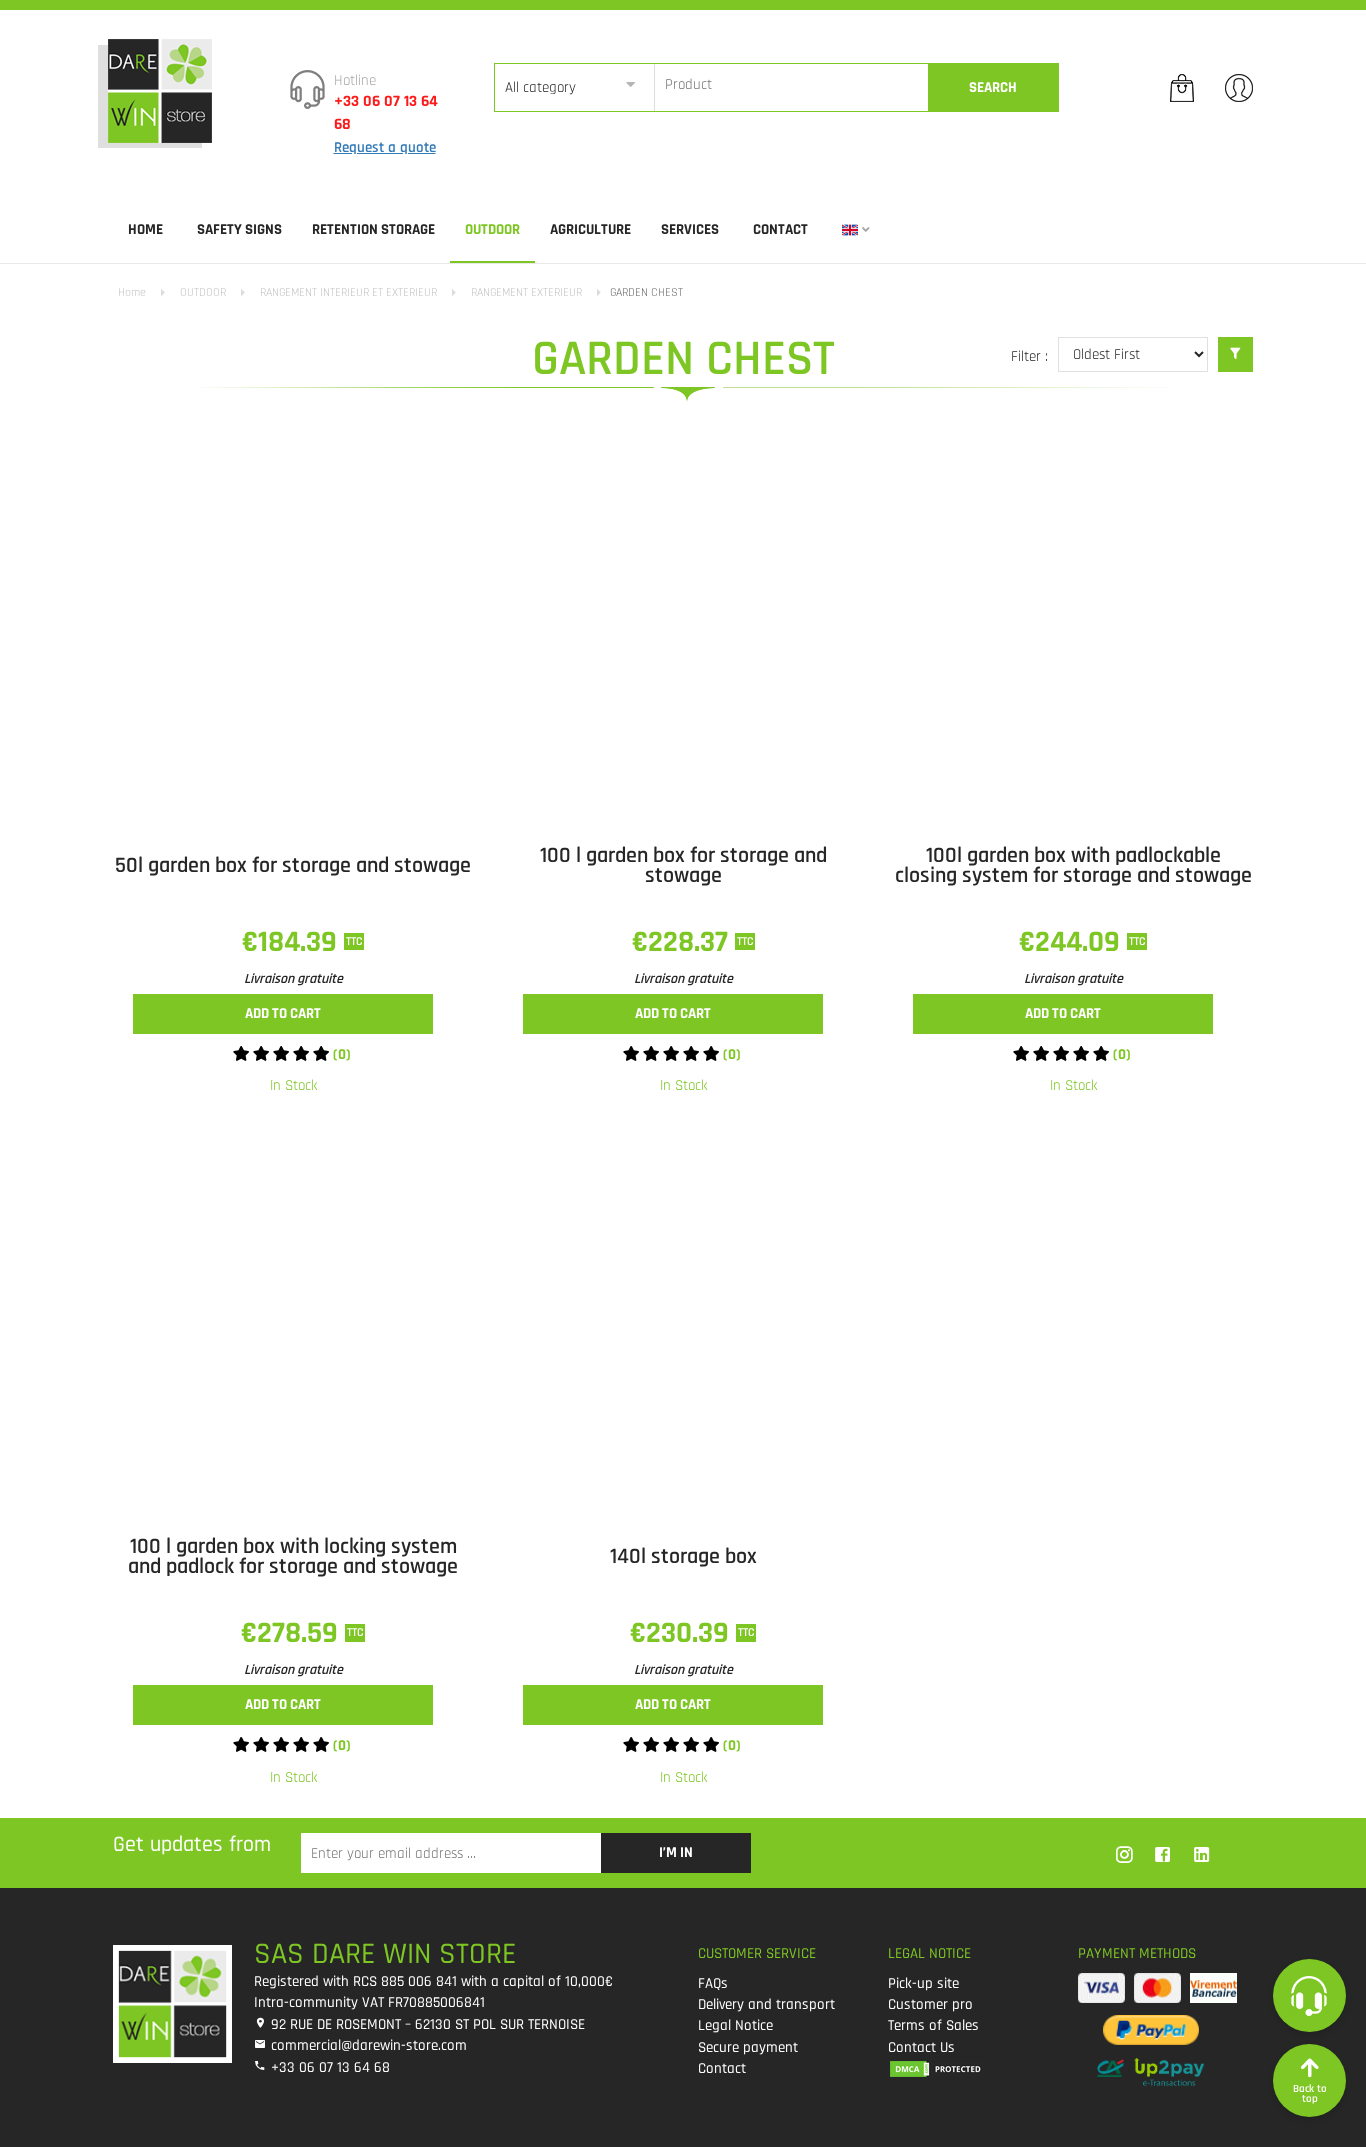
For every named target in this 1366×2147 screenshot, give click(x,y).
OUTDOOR (492, 229)
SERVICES (690, 229)
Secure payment (748, 2047)
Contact (780, 229)
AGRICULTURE (590, 229)
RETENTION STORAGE (373, 229)
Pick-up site (923, 1983)
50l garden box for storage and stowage (293, 866)
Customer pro (930, 2004)
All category (540, 87)
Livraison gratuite (293, 979)
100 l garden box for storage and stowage (683, 866)
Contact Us (921, 2047)
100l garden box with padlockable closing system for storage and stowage (1073, 866)
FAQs (713, 1983)
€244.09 (1073, 942)
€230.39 (683, 1633)
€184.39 (293, 942)
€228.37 (683, 942)
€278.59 (293, 1633)
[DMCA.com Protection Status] (968, 2068)
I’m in (676, 1852)
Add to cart (283, 1013)
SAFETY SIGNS (239, 229)
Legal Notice (735, 2025)
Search (993, 87)
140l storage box (683, 1557)
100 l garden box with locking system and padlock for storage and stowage (293, 1557)
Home (145, 229)
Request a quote (385, 147)
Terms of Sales (933, 2025)
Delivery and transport (766, 2004)
